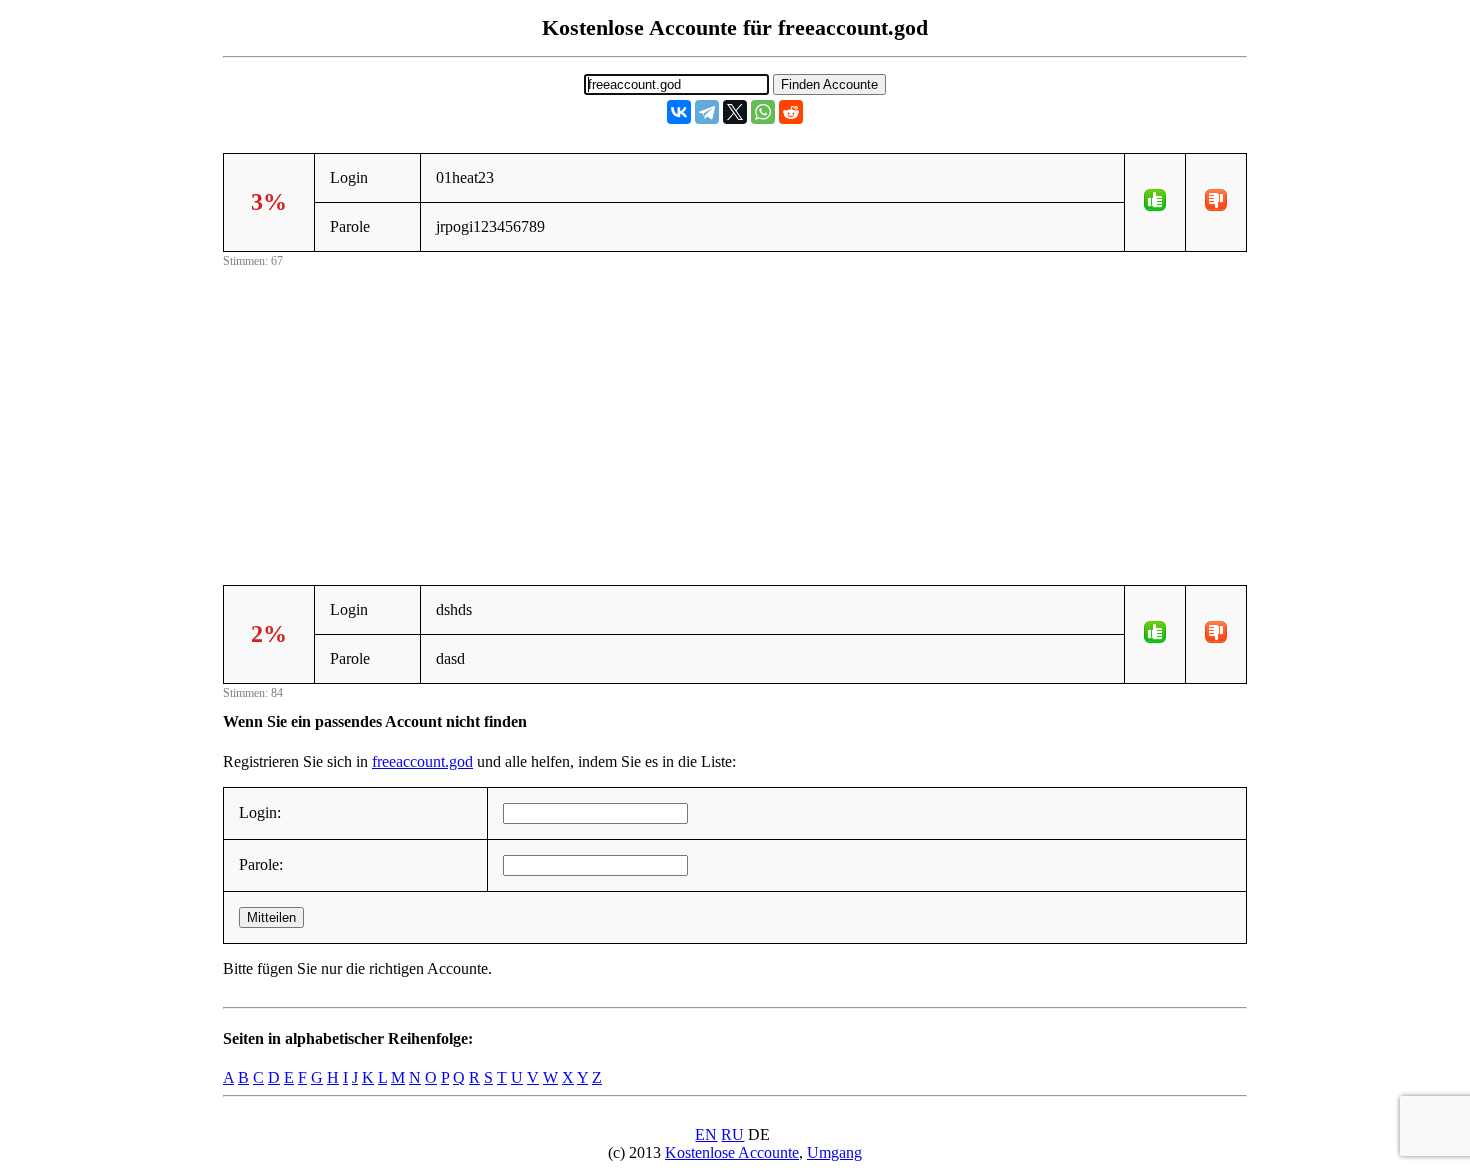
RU (732, 1134)
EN (706, 1134)
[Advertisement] (735, 412)
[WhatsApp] (763, 112)
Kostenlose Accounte (732, 1152)
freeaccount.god (422, 761)
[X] (735, 112)
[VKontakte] (679, 112)
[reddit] (791, 112)
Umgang (834, 1152)
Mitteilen (271, 917)
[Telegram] (707, 112)
